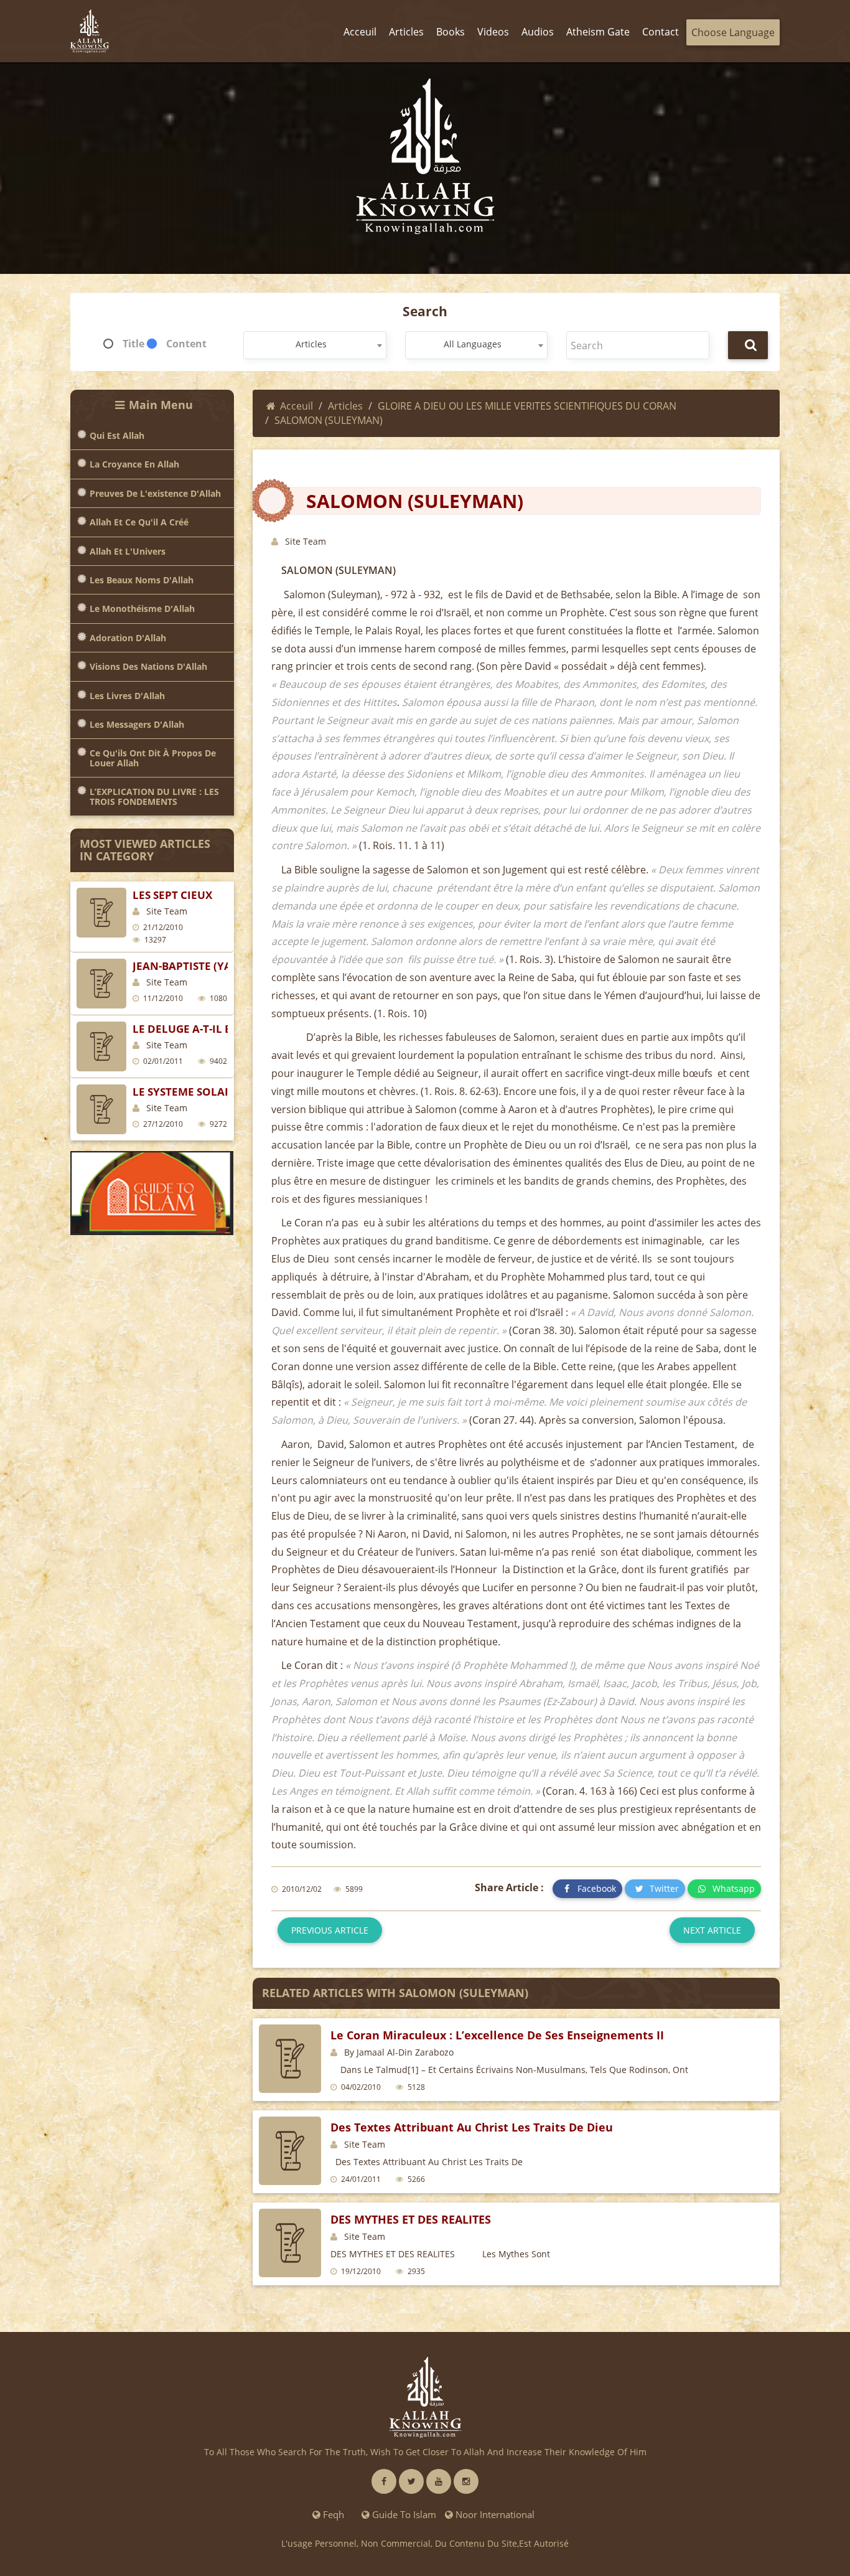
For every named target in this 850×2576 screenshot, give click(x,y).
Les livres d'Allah (127, 696)
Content (186, 344)
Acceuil (297, 406)
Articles (345, 406)
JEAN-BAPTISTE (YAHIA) (194, 966)
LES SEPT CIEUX (172, 895)
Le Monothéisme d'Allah (142, 609)
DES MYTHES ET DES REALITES (411, 2219)
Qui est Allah (117, 435)
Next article (712, 1930)
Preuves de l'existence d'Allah (155, 493)
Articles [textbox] (311, 344)
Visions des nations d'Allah (148, 666)
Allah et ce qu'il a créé (139, 522)
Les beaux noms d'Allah (142, 580)
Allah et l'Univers (128, 551)
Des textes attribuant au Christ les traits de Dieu (472, 2127)
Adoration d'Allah (128, 638)
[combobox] (315, 345)
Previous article (330, 1930)
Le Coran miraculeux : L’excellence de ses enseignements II (497, 2035)
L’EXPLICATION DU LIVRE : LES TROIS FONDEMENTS (154, 797)
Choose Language (733, 32)
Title (133, 344)
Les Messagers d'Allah (137, 724)
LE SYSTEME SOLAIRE (187, 1092)
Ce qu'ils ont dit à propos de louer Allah (153, 758)
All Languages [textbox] (473, 344)
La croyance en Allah (134, 464)
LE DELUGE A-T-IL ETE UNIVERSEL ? (222, 1029)
